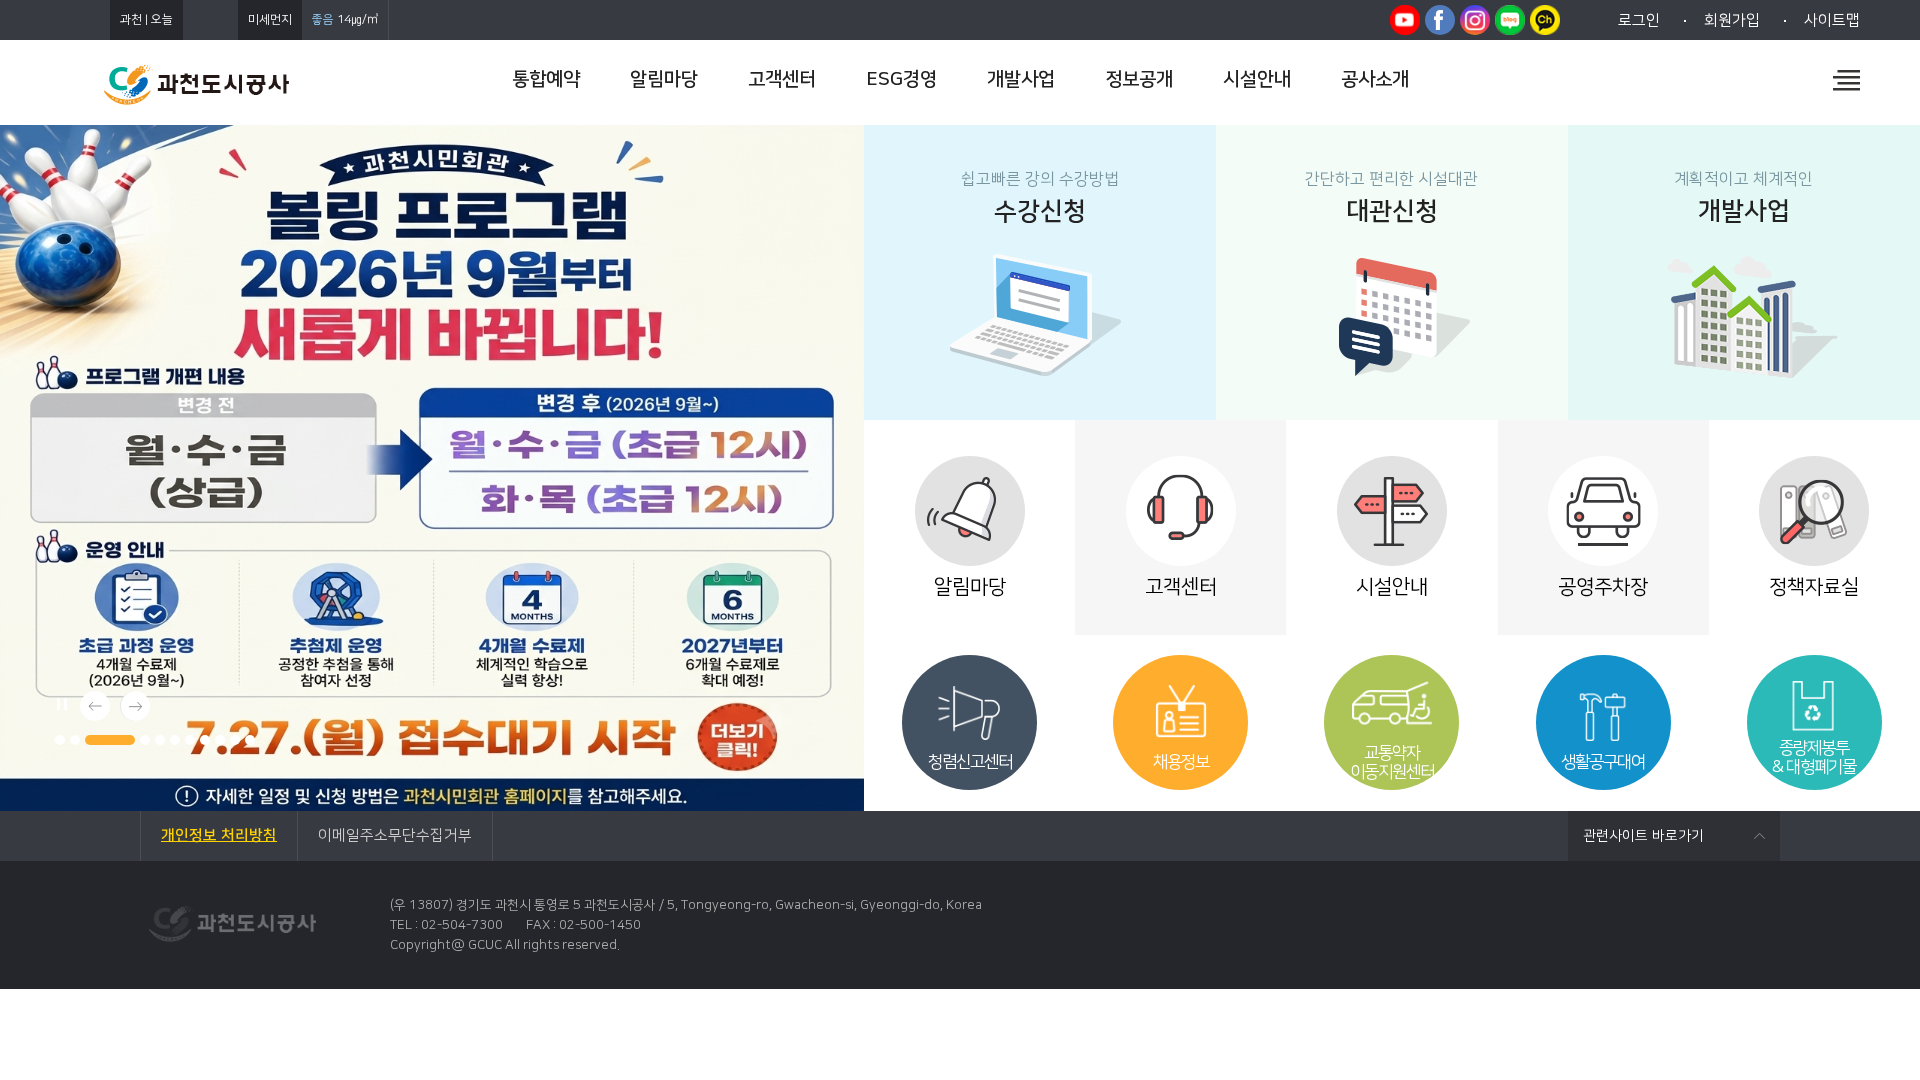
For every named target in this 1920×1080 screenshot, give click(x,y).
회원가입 (1732, 20)
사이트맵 (1832, 20)
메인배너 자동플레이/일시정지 (60, 701)
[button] (60, 740)
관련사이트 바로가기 (1643, 836)
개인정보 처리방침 (219, 835)
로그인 (1639, 20)
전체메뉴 (1846, 80)
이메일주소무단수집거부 (395, 835)
